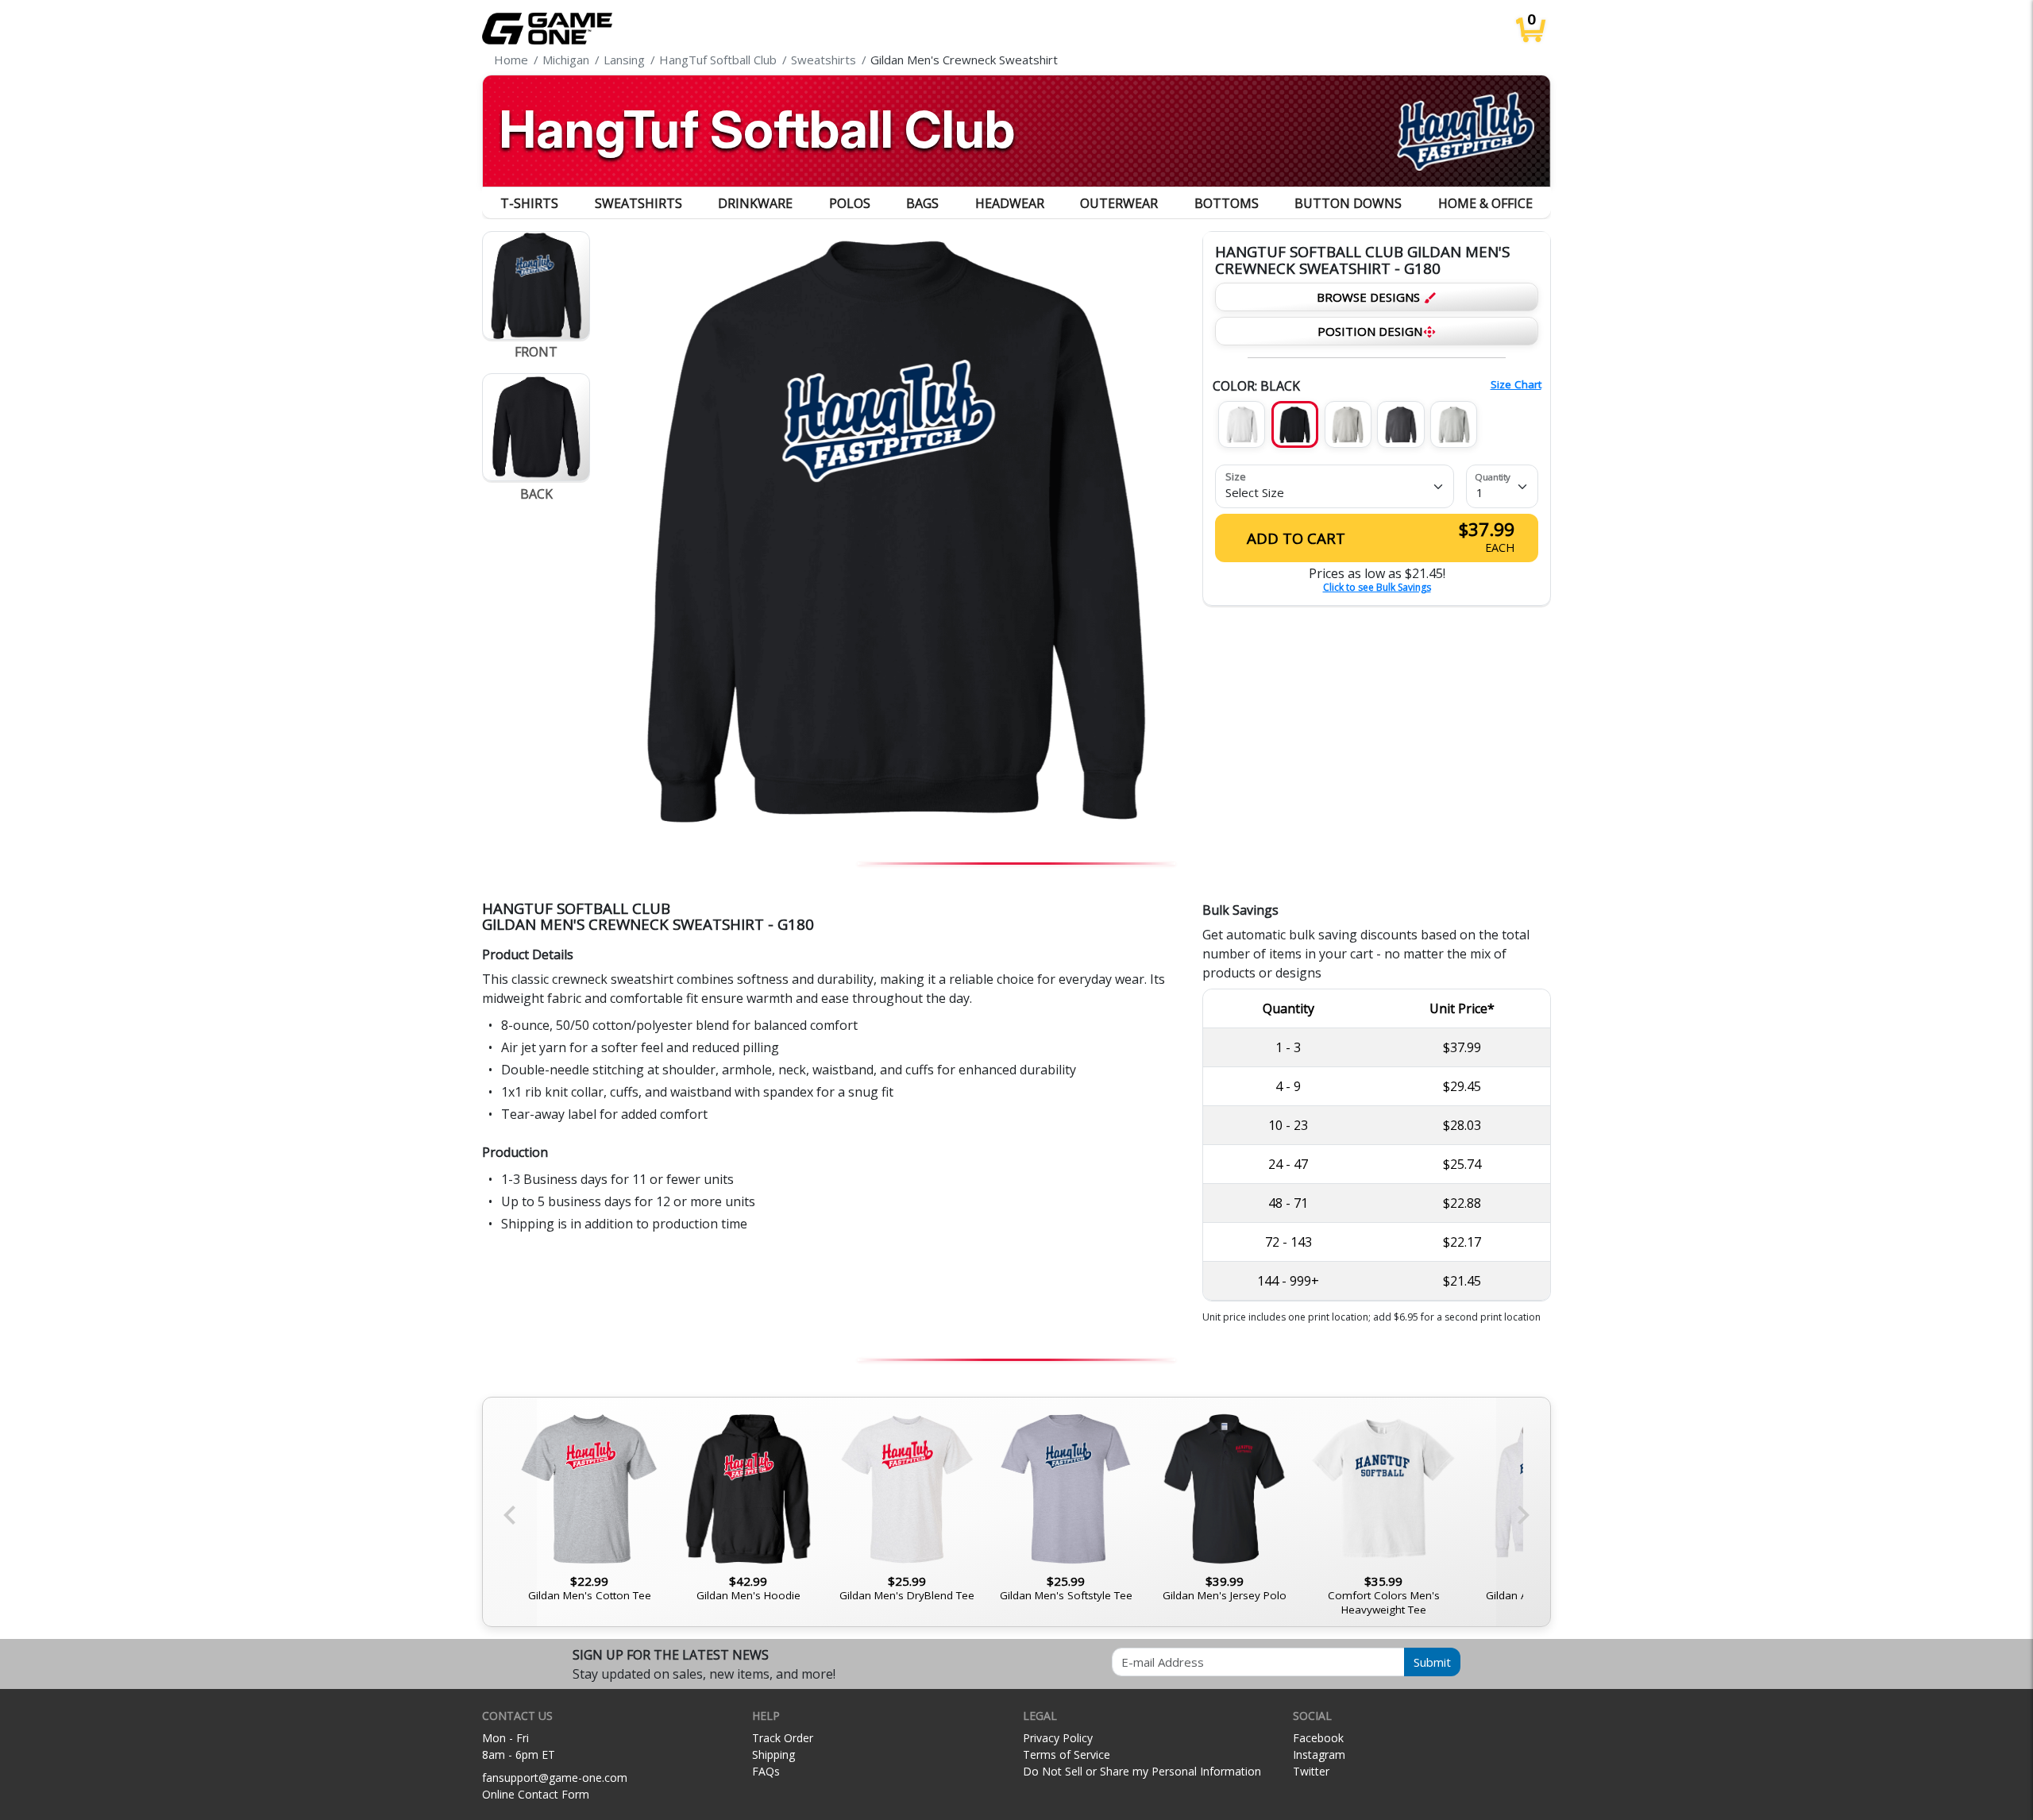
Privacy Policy (1058, 1738)
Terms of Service (1067, 1754)
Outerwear (1119, 203)
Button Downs (1348, 203)
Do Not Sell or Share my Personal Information (1142, 1771)
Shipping (773, 1754)
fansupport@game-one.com (555, 1778)
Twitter (1311, 1771)
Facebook (1318, 1738)
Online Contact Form (536, 1794)
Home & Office (1485, 203)
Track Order (783, 1738)
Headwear (1010, 203)
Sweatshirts (638, 203)
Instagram (1319, 1754)
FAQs (766, 1771)
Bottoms (1227, 203)
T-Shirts (529, 203)
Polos (850, 203)
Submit (1432, 1662)
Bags (922, 203)
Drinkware (755, 203)
